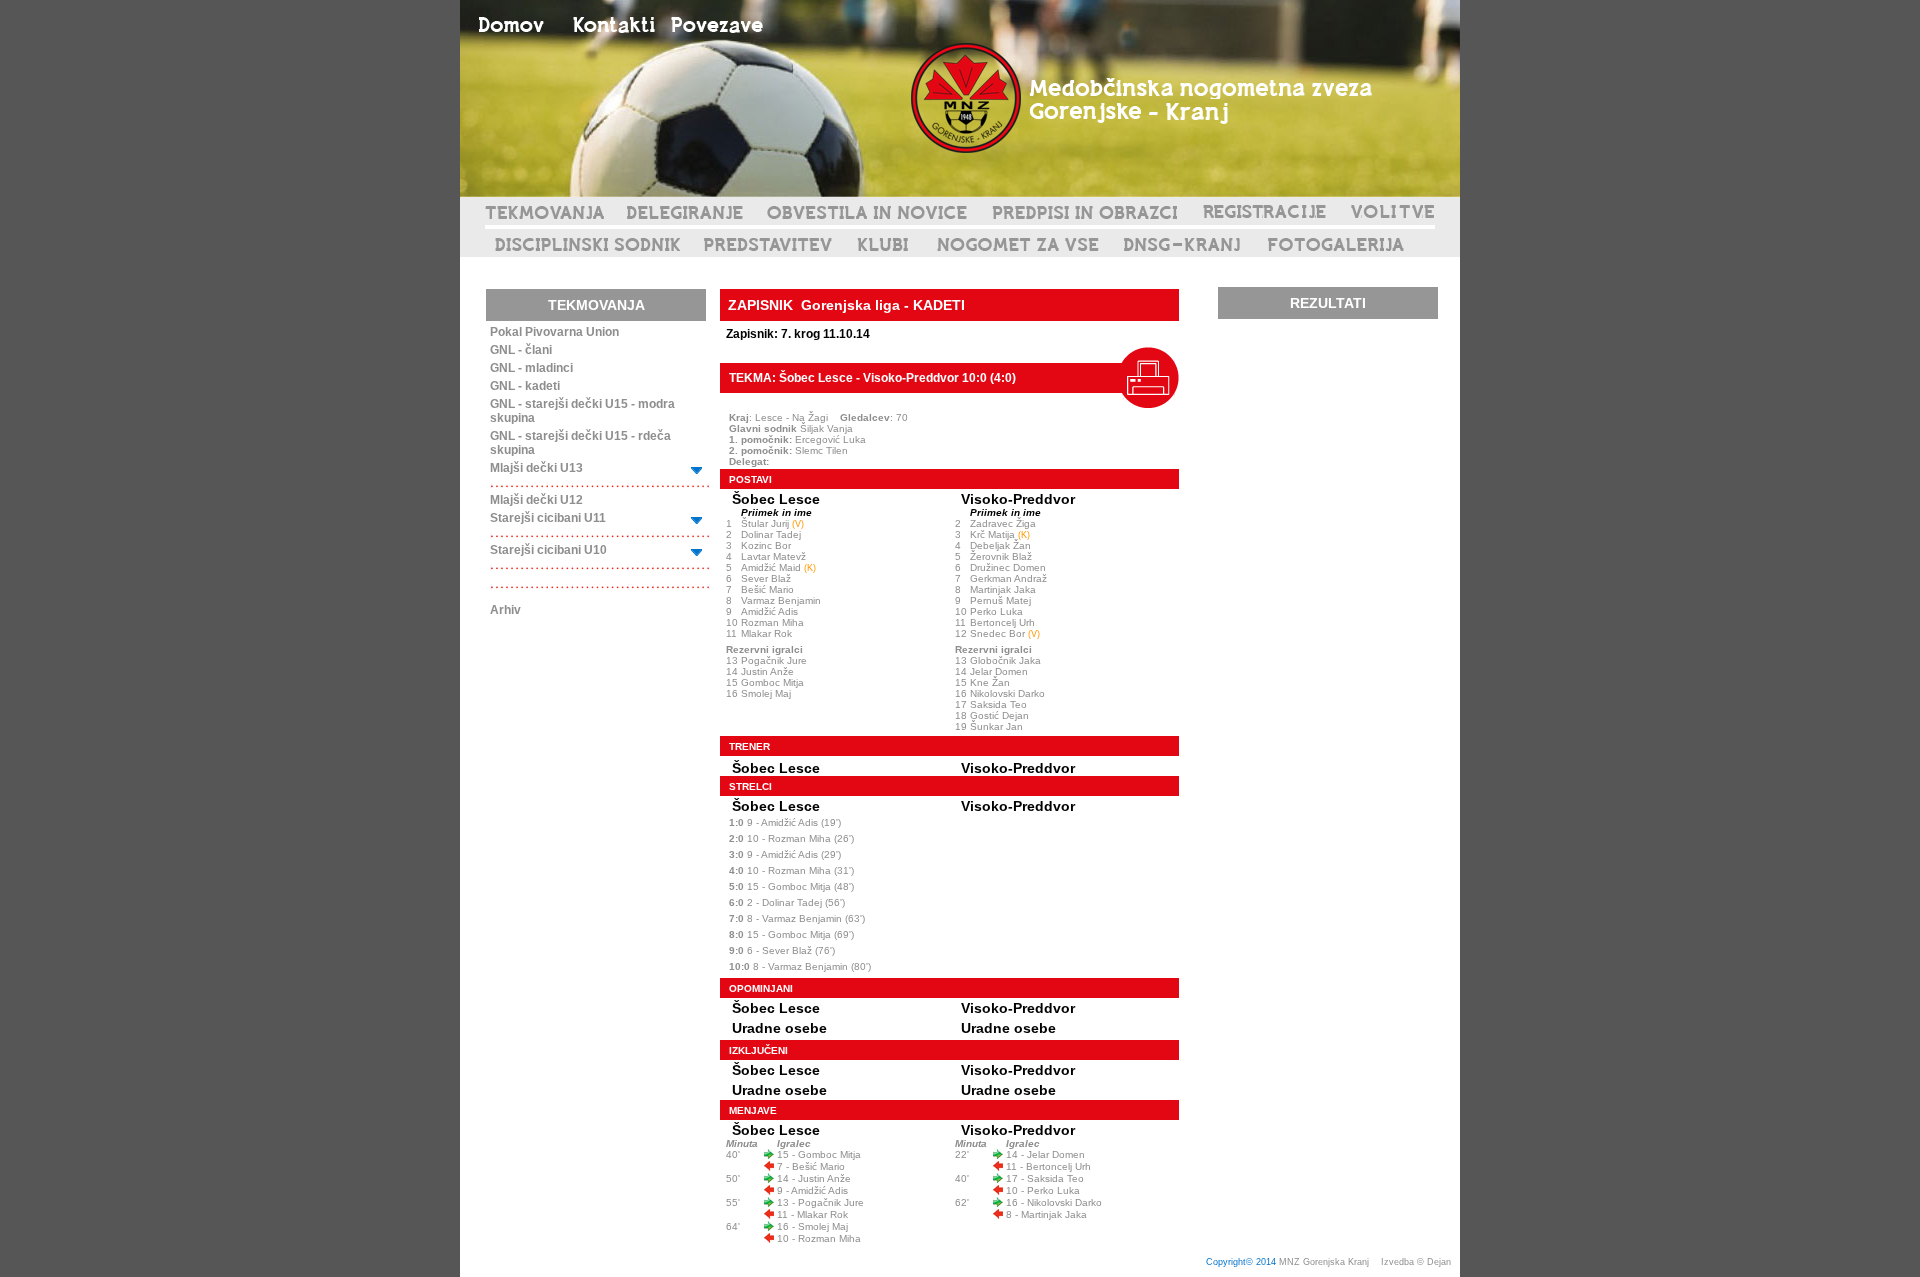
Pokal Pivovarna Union (554, 332)
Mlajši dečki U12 (536, 500)
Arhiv (505, 610)
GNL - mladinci (531, 368)
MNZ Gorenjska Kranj (1324, 1262)
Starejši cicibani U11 (548, 518)
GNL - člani (521, 350)
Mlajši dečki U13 (536, 468)
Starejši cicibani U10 (548, 550)
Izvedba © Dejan (1417, 1262)
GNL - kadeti (525, 386)
